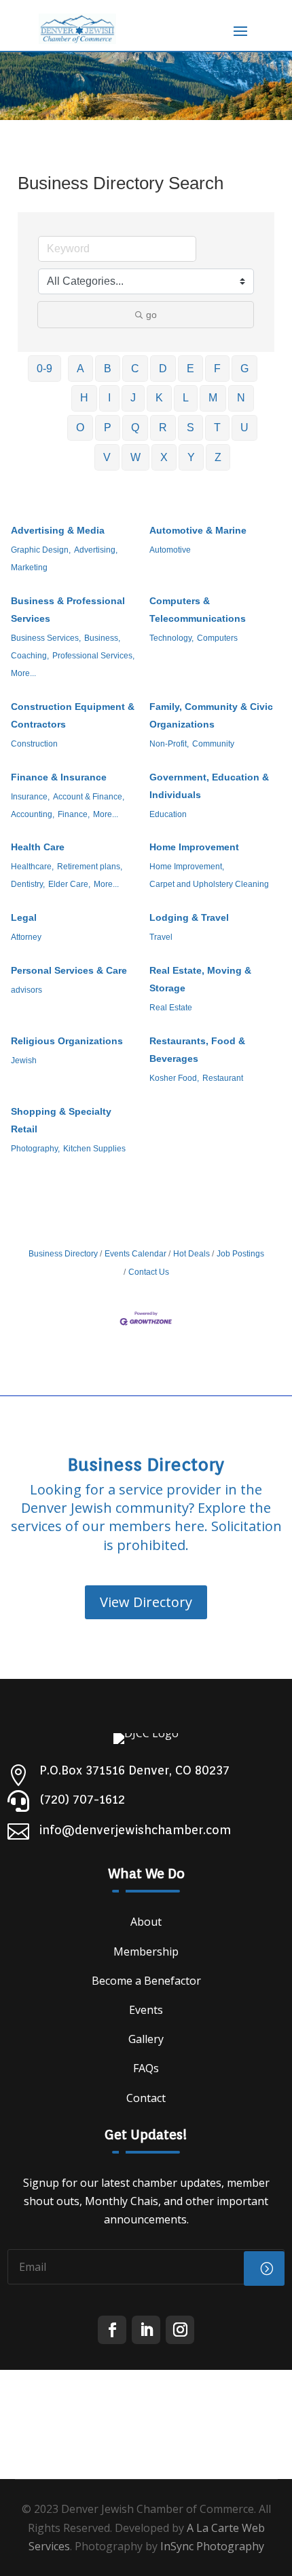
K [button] (159, 398)
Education (168, 814)
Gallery (146, 2039)
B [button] (108, 369)
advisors (26, 990)
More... (23, 673)
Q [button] (135, 428)
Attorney (26, 937)
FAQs (146, 2068)
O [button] (80, 428)
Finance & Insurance (59, 777)
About (146, 1922)
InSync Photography (212, 2546)
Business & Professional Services (68, 610)
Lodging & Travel (189, 917)
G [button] (244, 369)
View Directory (146, 1602)
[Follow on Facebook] (112, 2330)
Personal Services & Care (69, 970)
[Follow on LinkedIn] (146, 2330)
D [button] (163, 369)
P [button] (108, 428)
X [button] (164, 457)
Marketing (29, 568)
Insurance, (30, 797)
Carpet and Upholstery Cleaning (209, 884)
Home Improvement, (187, 867)
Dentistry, (28, 884)
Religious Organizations (67, 1041)
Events (146, 2010)
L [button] (186, 398)
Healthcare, (32, 867)
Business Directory (63, 1254)
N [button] (241, 398)
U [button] (244, 428)
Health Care (38, 847)
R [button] (163, 428)
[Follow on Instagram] (180, 2330)
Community (213, 744)
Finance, (74, 814)
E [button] (190, 369)
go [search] (151, 315)
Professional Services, (93, 656)
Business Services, (46, 638)
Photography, (35, 1149)
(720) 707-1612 (82, 1799)
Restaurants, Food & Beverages (197, 1050)
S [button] (190, 428)
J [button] (133, 398)
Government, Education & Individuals (209, 786)
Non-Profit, (169, 744)
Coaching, (30, 656)
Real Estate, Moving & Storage (200, 979)
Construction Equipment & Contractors (73, 715)
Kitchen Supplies (94, 1149)
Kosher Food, (174, 1078)
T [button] (217, 428)
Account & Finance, (89, 797)
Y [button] (191, 457)
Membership (146, 1951)
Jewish (24, 1061)
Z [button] (218, 457)
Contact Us (149, 1272)
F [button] (217, 369)
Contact (146, 2098)
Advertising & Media (58, 530)
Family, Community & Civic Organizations (211, 715)
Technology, (171, 638)
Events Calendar (135, 1254)
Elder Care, (69, 884)
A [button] (80, 369)
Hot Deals (191, 1254)
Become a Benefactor (146, 1981)
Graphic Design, (41, 550)
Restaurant (223, 1078)
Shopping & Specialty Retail (61, 1120)
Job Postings (240, 1254)
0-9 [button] (44, 369)
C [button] (135, 369)
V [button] (107, 457)
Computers (217, 638)
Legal (24, 917)
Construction (34, 744)
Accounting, (33, 814)
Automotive (170, 550)
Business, (102, 638)
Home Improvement (194, 847)
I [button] (109, 398)
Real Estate (171, 1008)
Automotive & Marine (198, 530)
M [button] (213, 398)
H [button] (84, 398)
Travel (161, 937)
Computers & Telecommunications (198, 610)
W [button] (135, 457)
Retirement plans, (90, 867)
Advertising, (96, 550)
